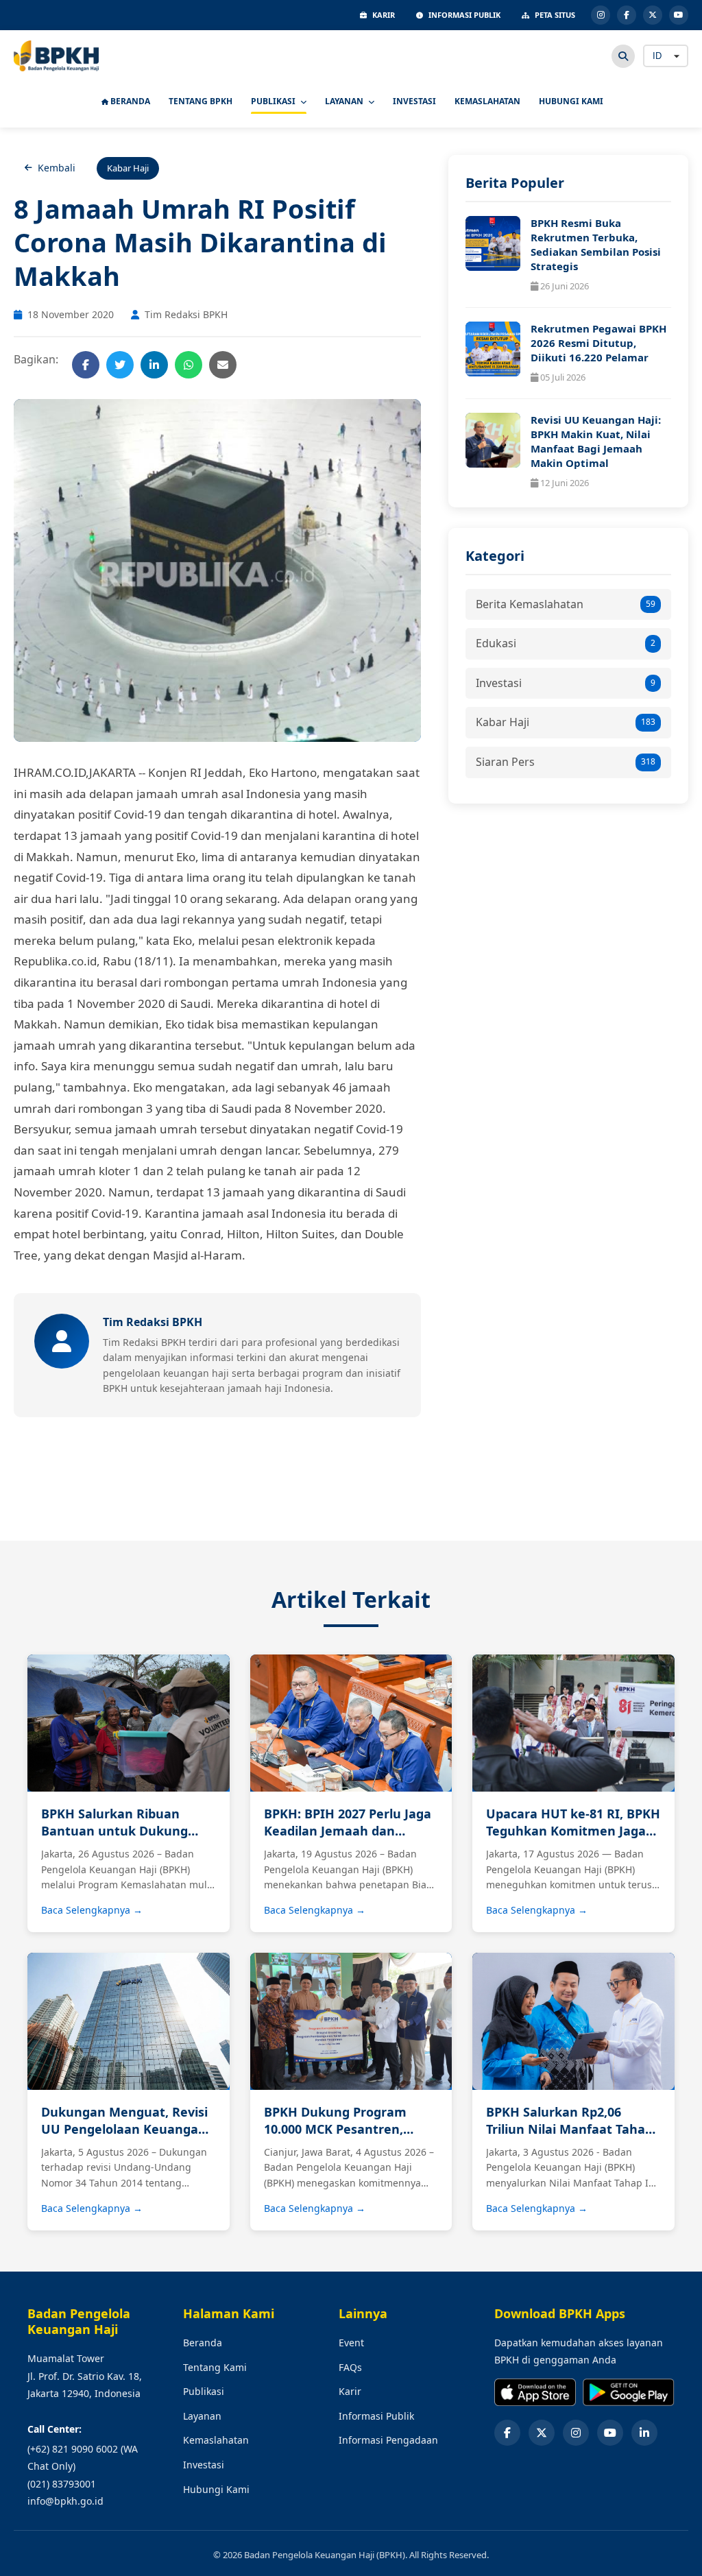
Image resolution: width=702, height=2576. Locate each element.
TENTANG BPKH (201, 101)
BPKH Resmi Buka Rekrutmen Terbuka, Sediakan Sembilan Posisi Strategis (596, 244)
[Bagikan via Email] (223, 365)
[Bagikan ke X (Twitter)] (120, 365)
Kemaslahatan (216, 2440)
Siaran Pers (566, 762)
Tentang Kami (215, 2367)
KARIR (384, 15)
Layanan (202, 2416)
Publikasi (204, 2391)
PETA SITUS (555, 15)
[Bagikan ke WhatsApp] (189, 365)
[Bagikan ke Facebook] (86, 365)
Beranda (203, 2343)
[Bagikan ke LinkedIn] (154, 365)
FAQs (350, 2367)
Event (351, 2343)
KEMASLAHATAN (487, 101)
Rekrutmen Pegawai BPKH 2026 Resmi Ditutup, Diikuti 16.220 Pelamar (598, 343)
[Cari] (623, 56)
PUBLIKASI (274, 101)
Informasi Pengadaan (388, 2440)
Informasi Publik (376, 2416)
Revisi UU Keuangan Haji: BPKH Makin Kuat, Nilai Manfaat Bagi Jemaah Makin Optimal (596, 441)
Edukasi (566, 643)
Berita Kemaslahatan (566, 604)
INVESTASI (414, 101)
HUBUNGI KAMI (571, 101)
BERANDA (129, 101)
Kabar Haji (566, 722)
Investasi (566, 683)
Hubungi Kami (216, 2489)
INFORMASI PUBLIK (464, 15)
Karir (350, 2391)
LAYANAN (345, 101)
